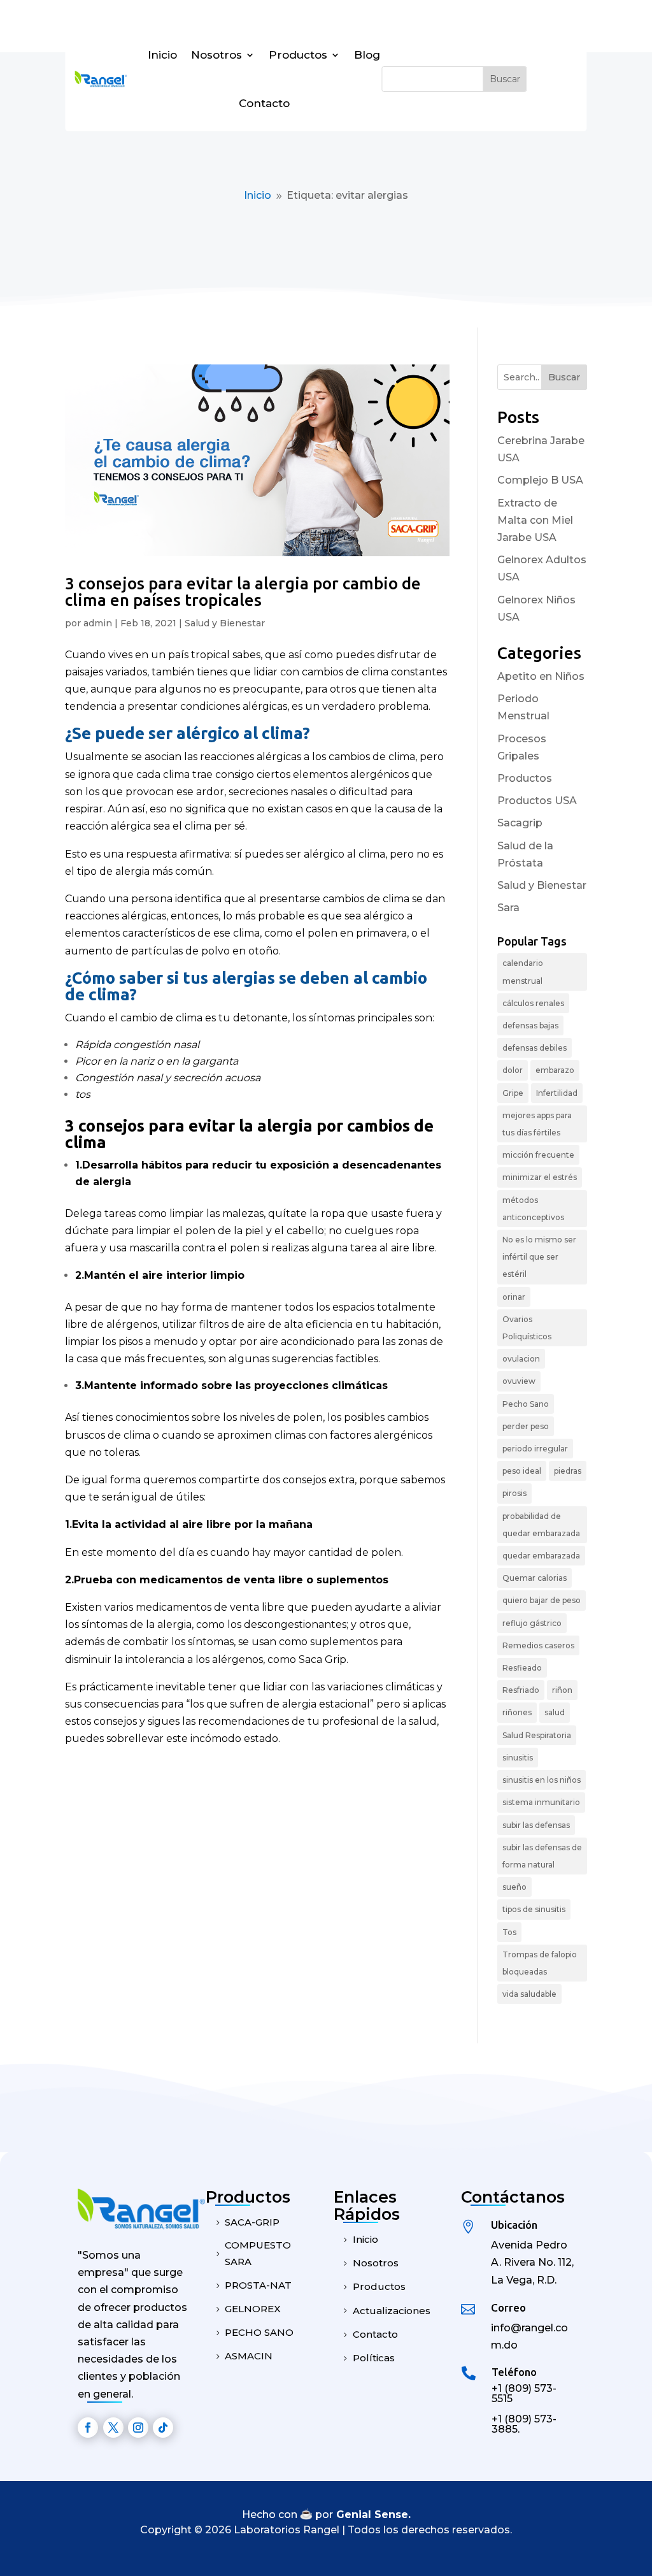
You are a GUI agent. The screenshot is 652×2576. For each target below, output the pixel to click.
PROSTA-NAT (258, 2285)
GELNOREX (253, 2309)
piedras (568, 1471)
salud (555, 1712)
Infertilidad (557, 1093)
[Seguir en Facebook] (88, 2428)
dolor (513, 1070)
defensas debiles (535, 1048)
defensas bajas (530, 1025)
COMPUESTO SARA (258, 2253)
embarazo (555, 1070)
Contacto (264, 103)
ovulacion (521, 1359)
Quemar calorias (535, 1578)
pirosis (514, 1493)
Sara (508, 908)
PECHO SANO (259, 2332)
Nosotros (216, 55)
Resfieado (522, 1668)
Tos (509, 1932)
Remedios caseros (538, 1645)
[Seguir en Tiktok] (163, 2428)
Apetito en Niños (541, 676)
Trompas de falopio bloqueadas (540, 1963)
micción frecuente (538, 1155)
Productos (298, 55)
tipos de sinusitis (534, 1909)
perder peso (526, 1426)
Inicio (162, 55)
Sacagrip (520, 823)
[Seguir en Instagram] (138, 2428)
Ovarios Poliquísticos (527, 1328)
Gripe (513, 1093)
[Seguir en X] (113, 2428)
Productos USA (537, 801)
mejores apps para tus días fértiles (537, 1124)
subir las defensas (536, 1825)
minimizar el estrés (540, 1177)
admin (98, 623)
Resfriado (521, 1690)
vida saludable (529, 1994)
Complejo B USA (540, 480)
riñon (562, 1690)
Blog (367, 55)
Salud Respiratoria (537, 1735)
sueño (514, 1887)
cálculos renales (533, 1003)
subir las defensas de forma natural (542, 1856)
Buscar (564, 377)
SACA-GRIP (252, 2222)
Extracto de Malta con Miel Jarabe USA (535, 520)
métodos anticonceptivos (533, 1209)
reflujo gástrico (532, 1623)
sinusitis (518, 1758)
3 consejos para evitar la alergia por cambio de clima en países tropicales (243, 592)
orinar (514, 1297)
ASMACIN (249, 2356)
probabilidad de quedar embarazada (541, 1525)
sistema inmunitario (541, 1802)
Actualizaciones (392, 2311)
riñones (517, 1712)
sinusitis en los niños (542, 1780)
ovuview (519, 1381)
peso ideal (522, 1471)
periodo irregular (535, 1449)
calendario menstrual (523, 972)
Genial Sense (372, 2515)
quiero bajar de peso (542, 1600)
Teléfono (514, 2372)
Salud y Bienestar (225, 623)
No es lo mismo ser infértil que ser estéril (539, 1257)
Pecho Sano (526, 1404)
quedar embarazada (541, 1556)
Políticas (374, 2358)
